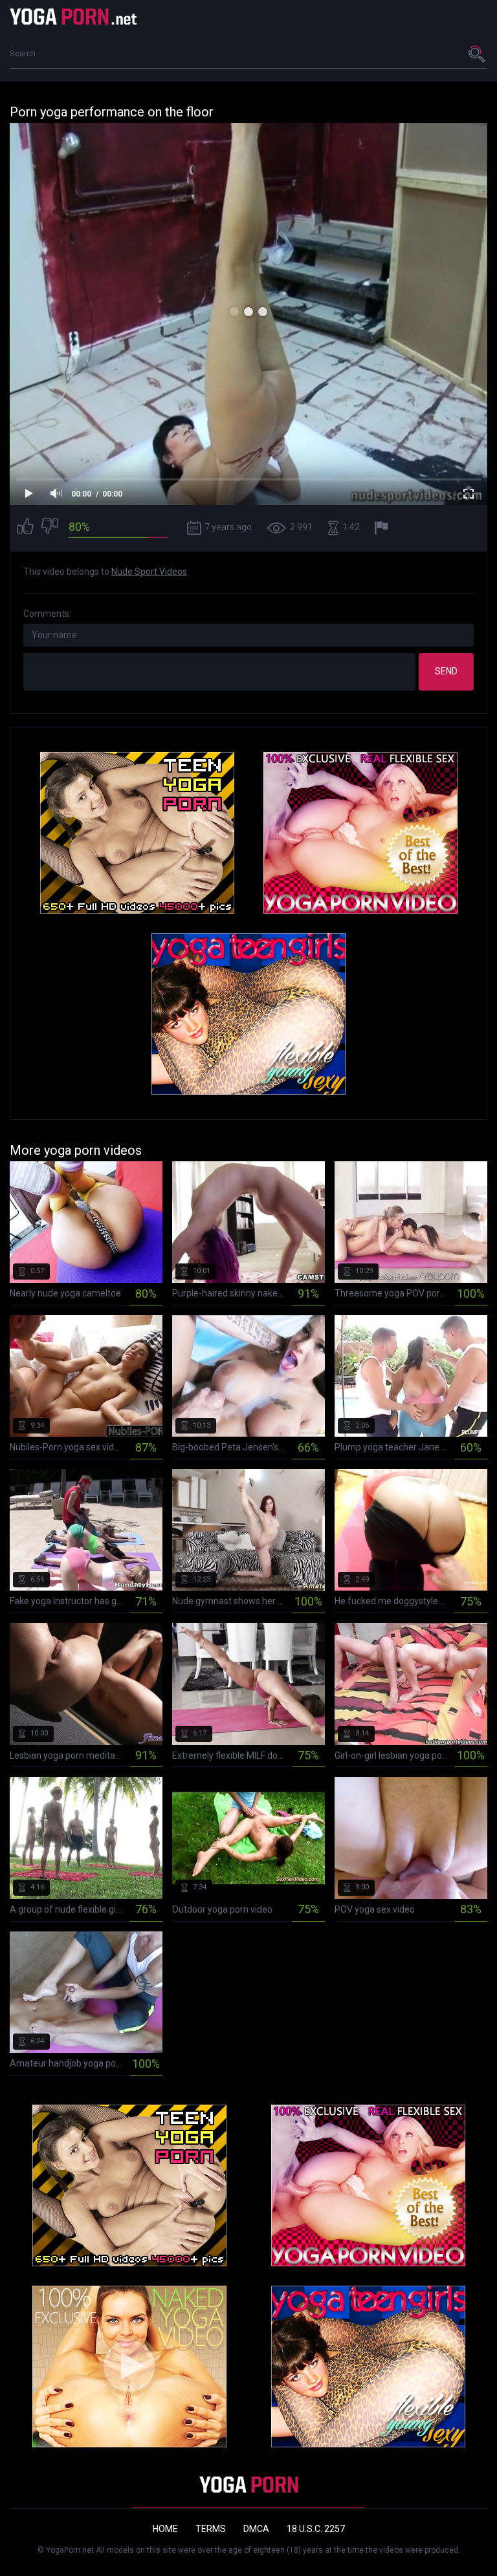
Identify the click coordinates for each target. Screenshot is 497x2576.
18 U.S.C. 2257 (316, 2529)
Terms (211, 2529)
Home (165, 2529)
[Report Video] (383, 528)
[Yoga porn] (74, 16)
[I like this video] (25, 528)
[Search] (478, 54)
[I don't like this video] (50, 528)
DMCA (256, 2529)
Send (446, 671)
